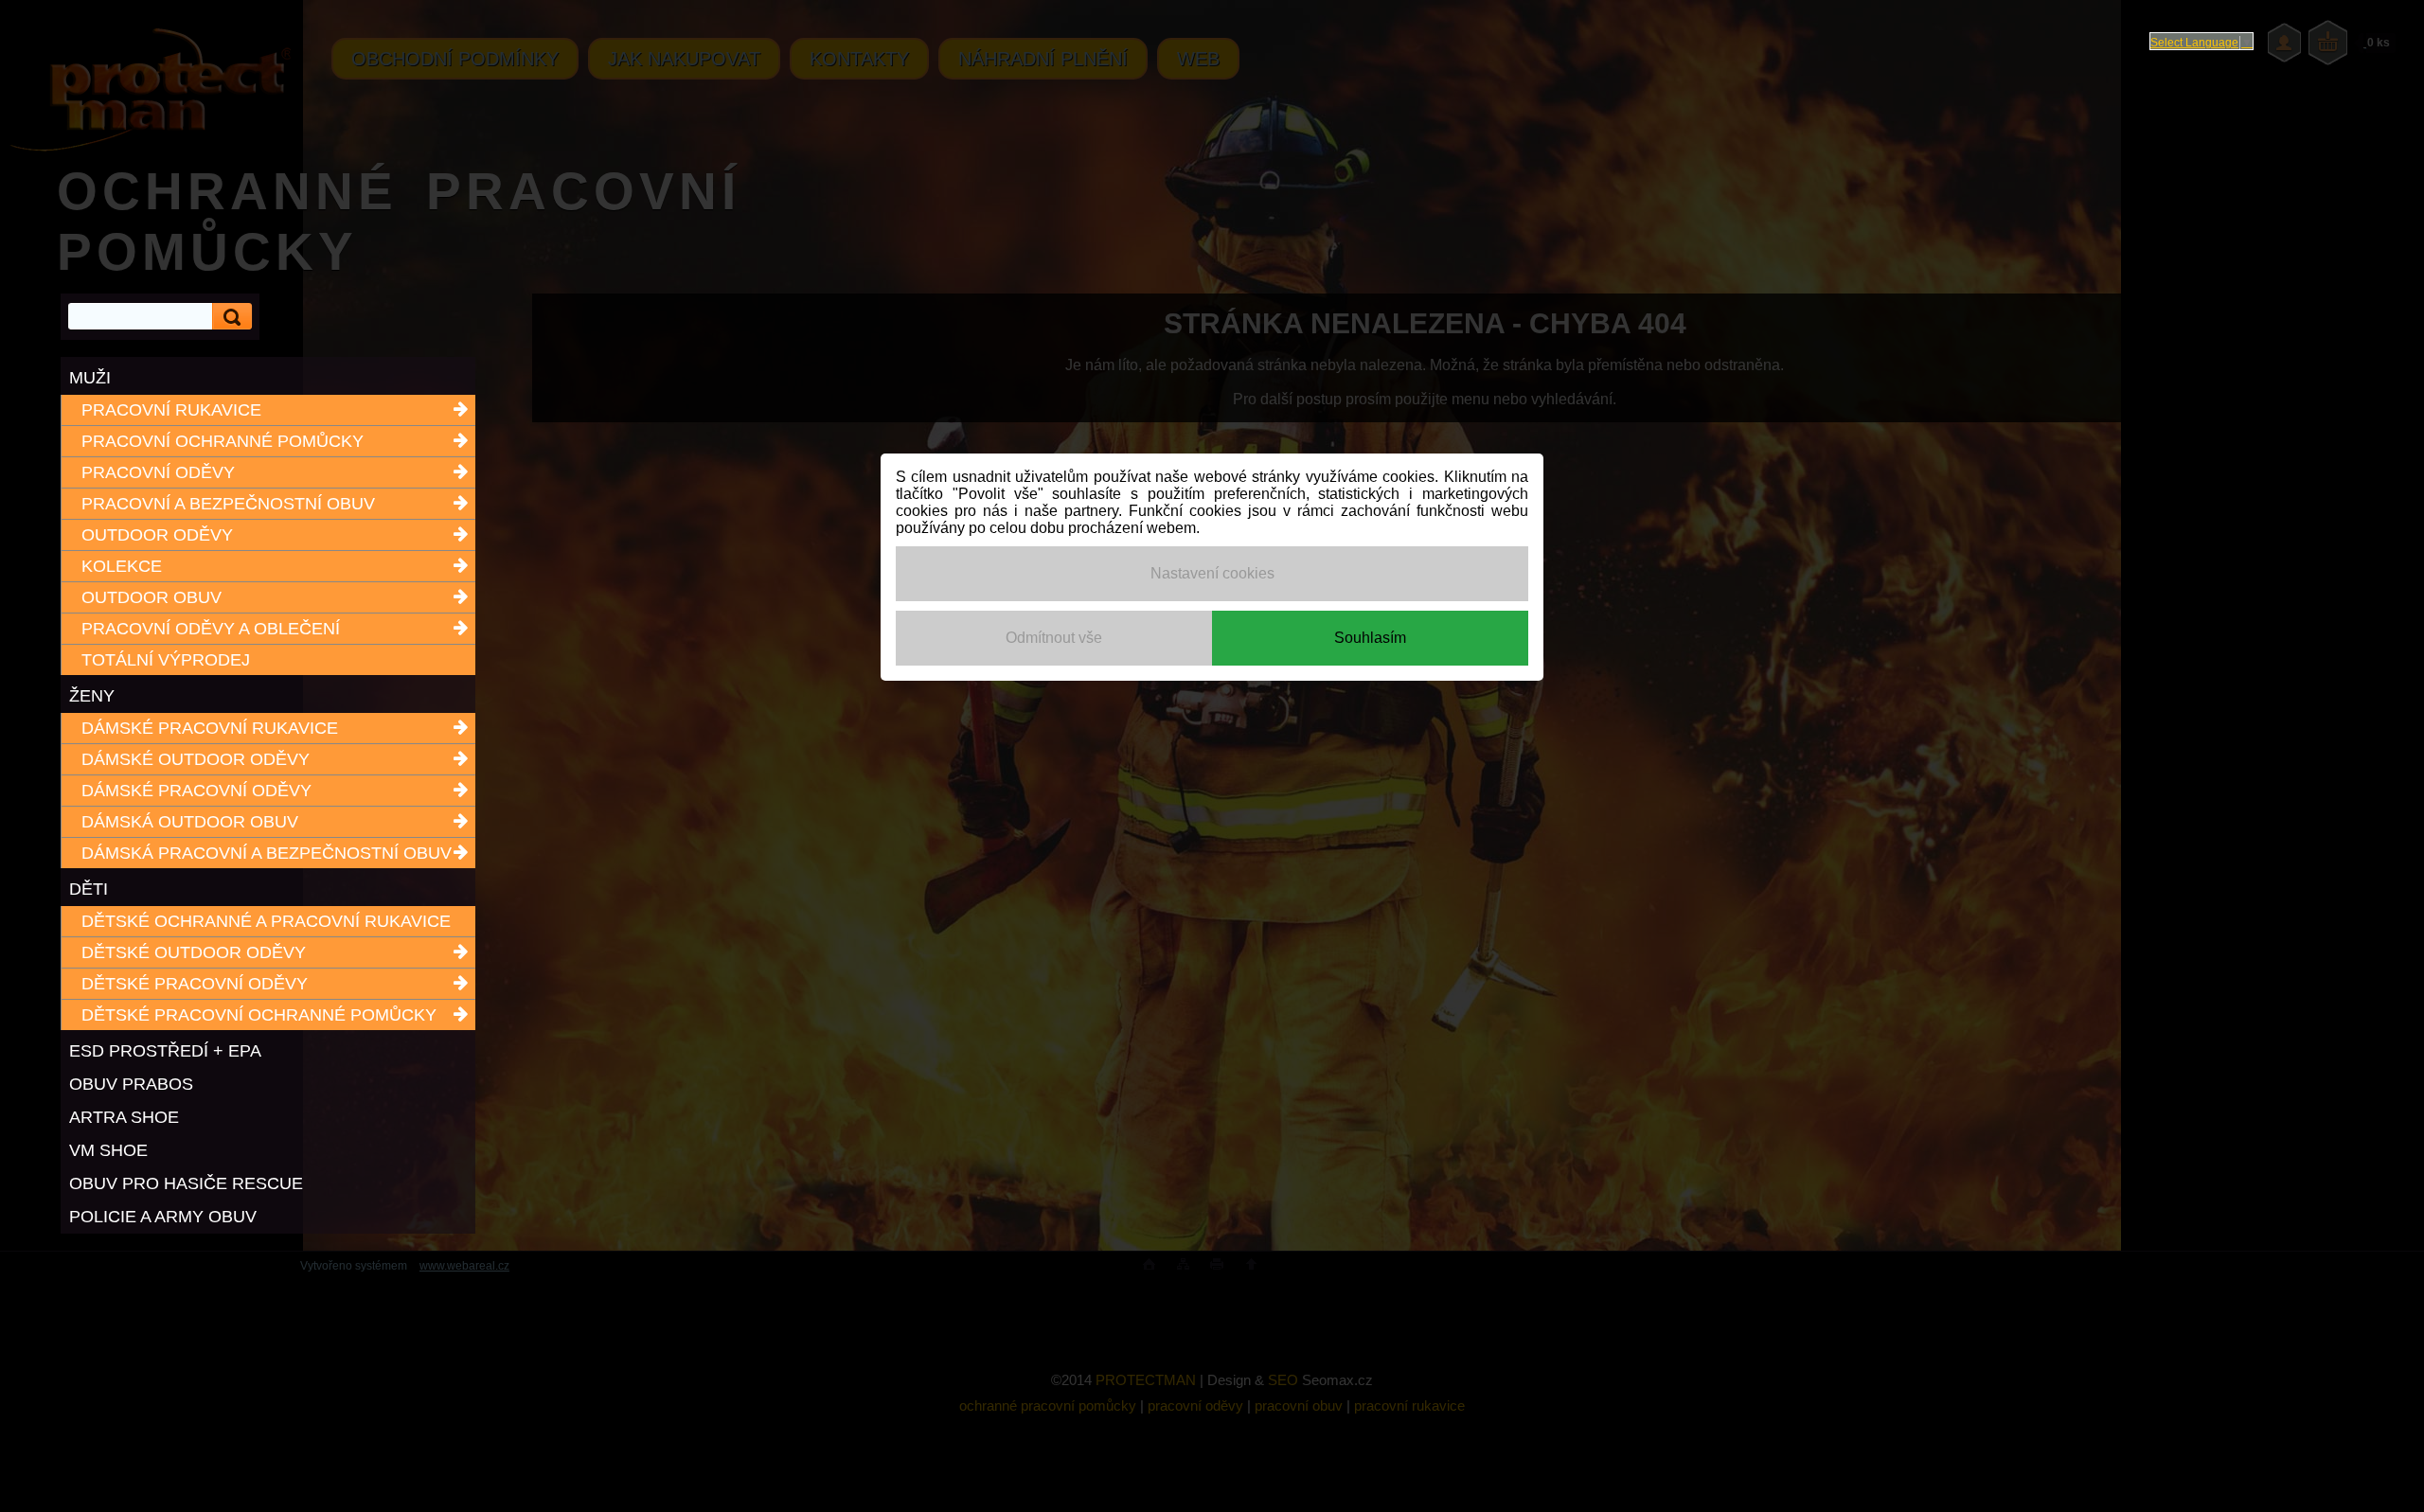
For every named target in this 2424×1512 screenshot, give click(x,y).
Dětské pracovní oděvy (195, 984)
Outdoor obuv (151, 597)
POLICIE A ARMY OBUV (163, 1217)
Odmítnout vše (1054, 638)
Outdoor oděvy (157, 535)
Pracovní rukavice (171, 410)
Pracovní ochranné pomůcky (223, 441)
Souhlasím (1370, 638)
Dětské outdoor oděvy (194, 952)
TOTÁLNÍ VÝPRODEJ (166, 660)
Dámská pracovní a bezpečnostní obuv (267, 853)
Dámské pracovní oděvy (196, 791)
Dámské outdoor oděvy (196, 759)
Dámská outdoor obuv (190, 822)
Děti (89, 889)
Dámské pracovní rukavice (210, 728)
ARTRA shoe (124, 1117)
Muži (90, 378)
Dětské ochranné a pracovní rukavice (266, 921)
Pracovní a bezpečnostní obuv (228, 504)
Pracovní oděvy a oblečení (211, 629)
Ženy (92, 696)
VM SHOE (108, 1150)
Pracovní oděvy (158, 472)
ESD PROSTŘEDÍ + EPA (165, 1051)
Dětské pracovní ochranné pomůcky (259, 1015)
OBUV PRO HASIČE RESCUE (186, 1183)
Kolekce (122, 566)
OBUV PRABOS (131, 1084)
